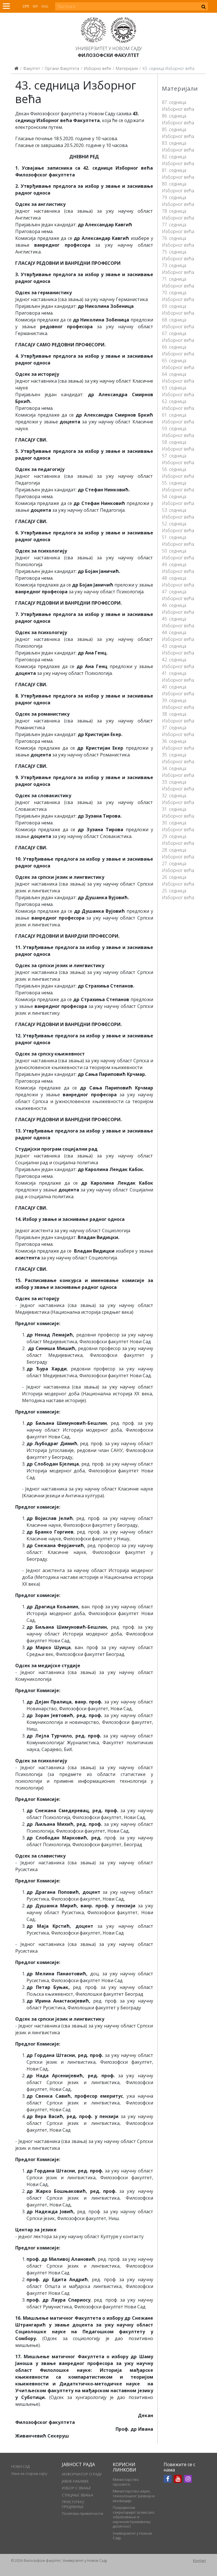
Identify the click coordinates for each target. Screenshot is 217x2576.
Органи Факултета (62, 68)
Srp (35, 6)
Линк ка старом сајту (29, 2473)
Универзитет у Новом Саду (109, 48)
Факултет (32, 68)
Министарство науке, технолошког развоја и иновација (134, 2496)
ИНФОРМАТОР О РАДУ (82, 2474)
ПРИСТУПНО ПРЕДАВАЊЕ (73, 2504)
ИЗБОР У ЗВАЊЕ (76, 2488)
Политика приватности (83, 2513)
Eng (45, 6)
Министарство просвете (126, 2482)
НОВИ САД (20, 2466)
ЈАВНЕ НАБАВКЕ (75, 2481)
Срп (26, 6)
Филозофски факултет (108, 55)
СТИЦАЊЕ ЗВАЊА (78, 2495)
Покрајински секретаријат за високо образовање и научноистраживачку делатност (134, 2517)
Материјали (127, 68)
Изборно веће (98, 68)
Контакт (199, 2561)
